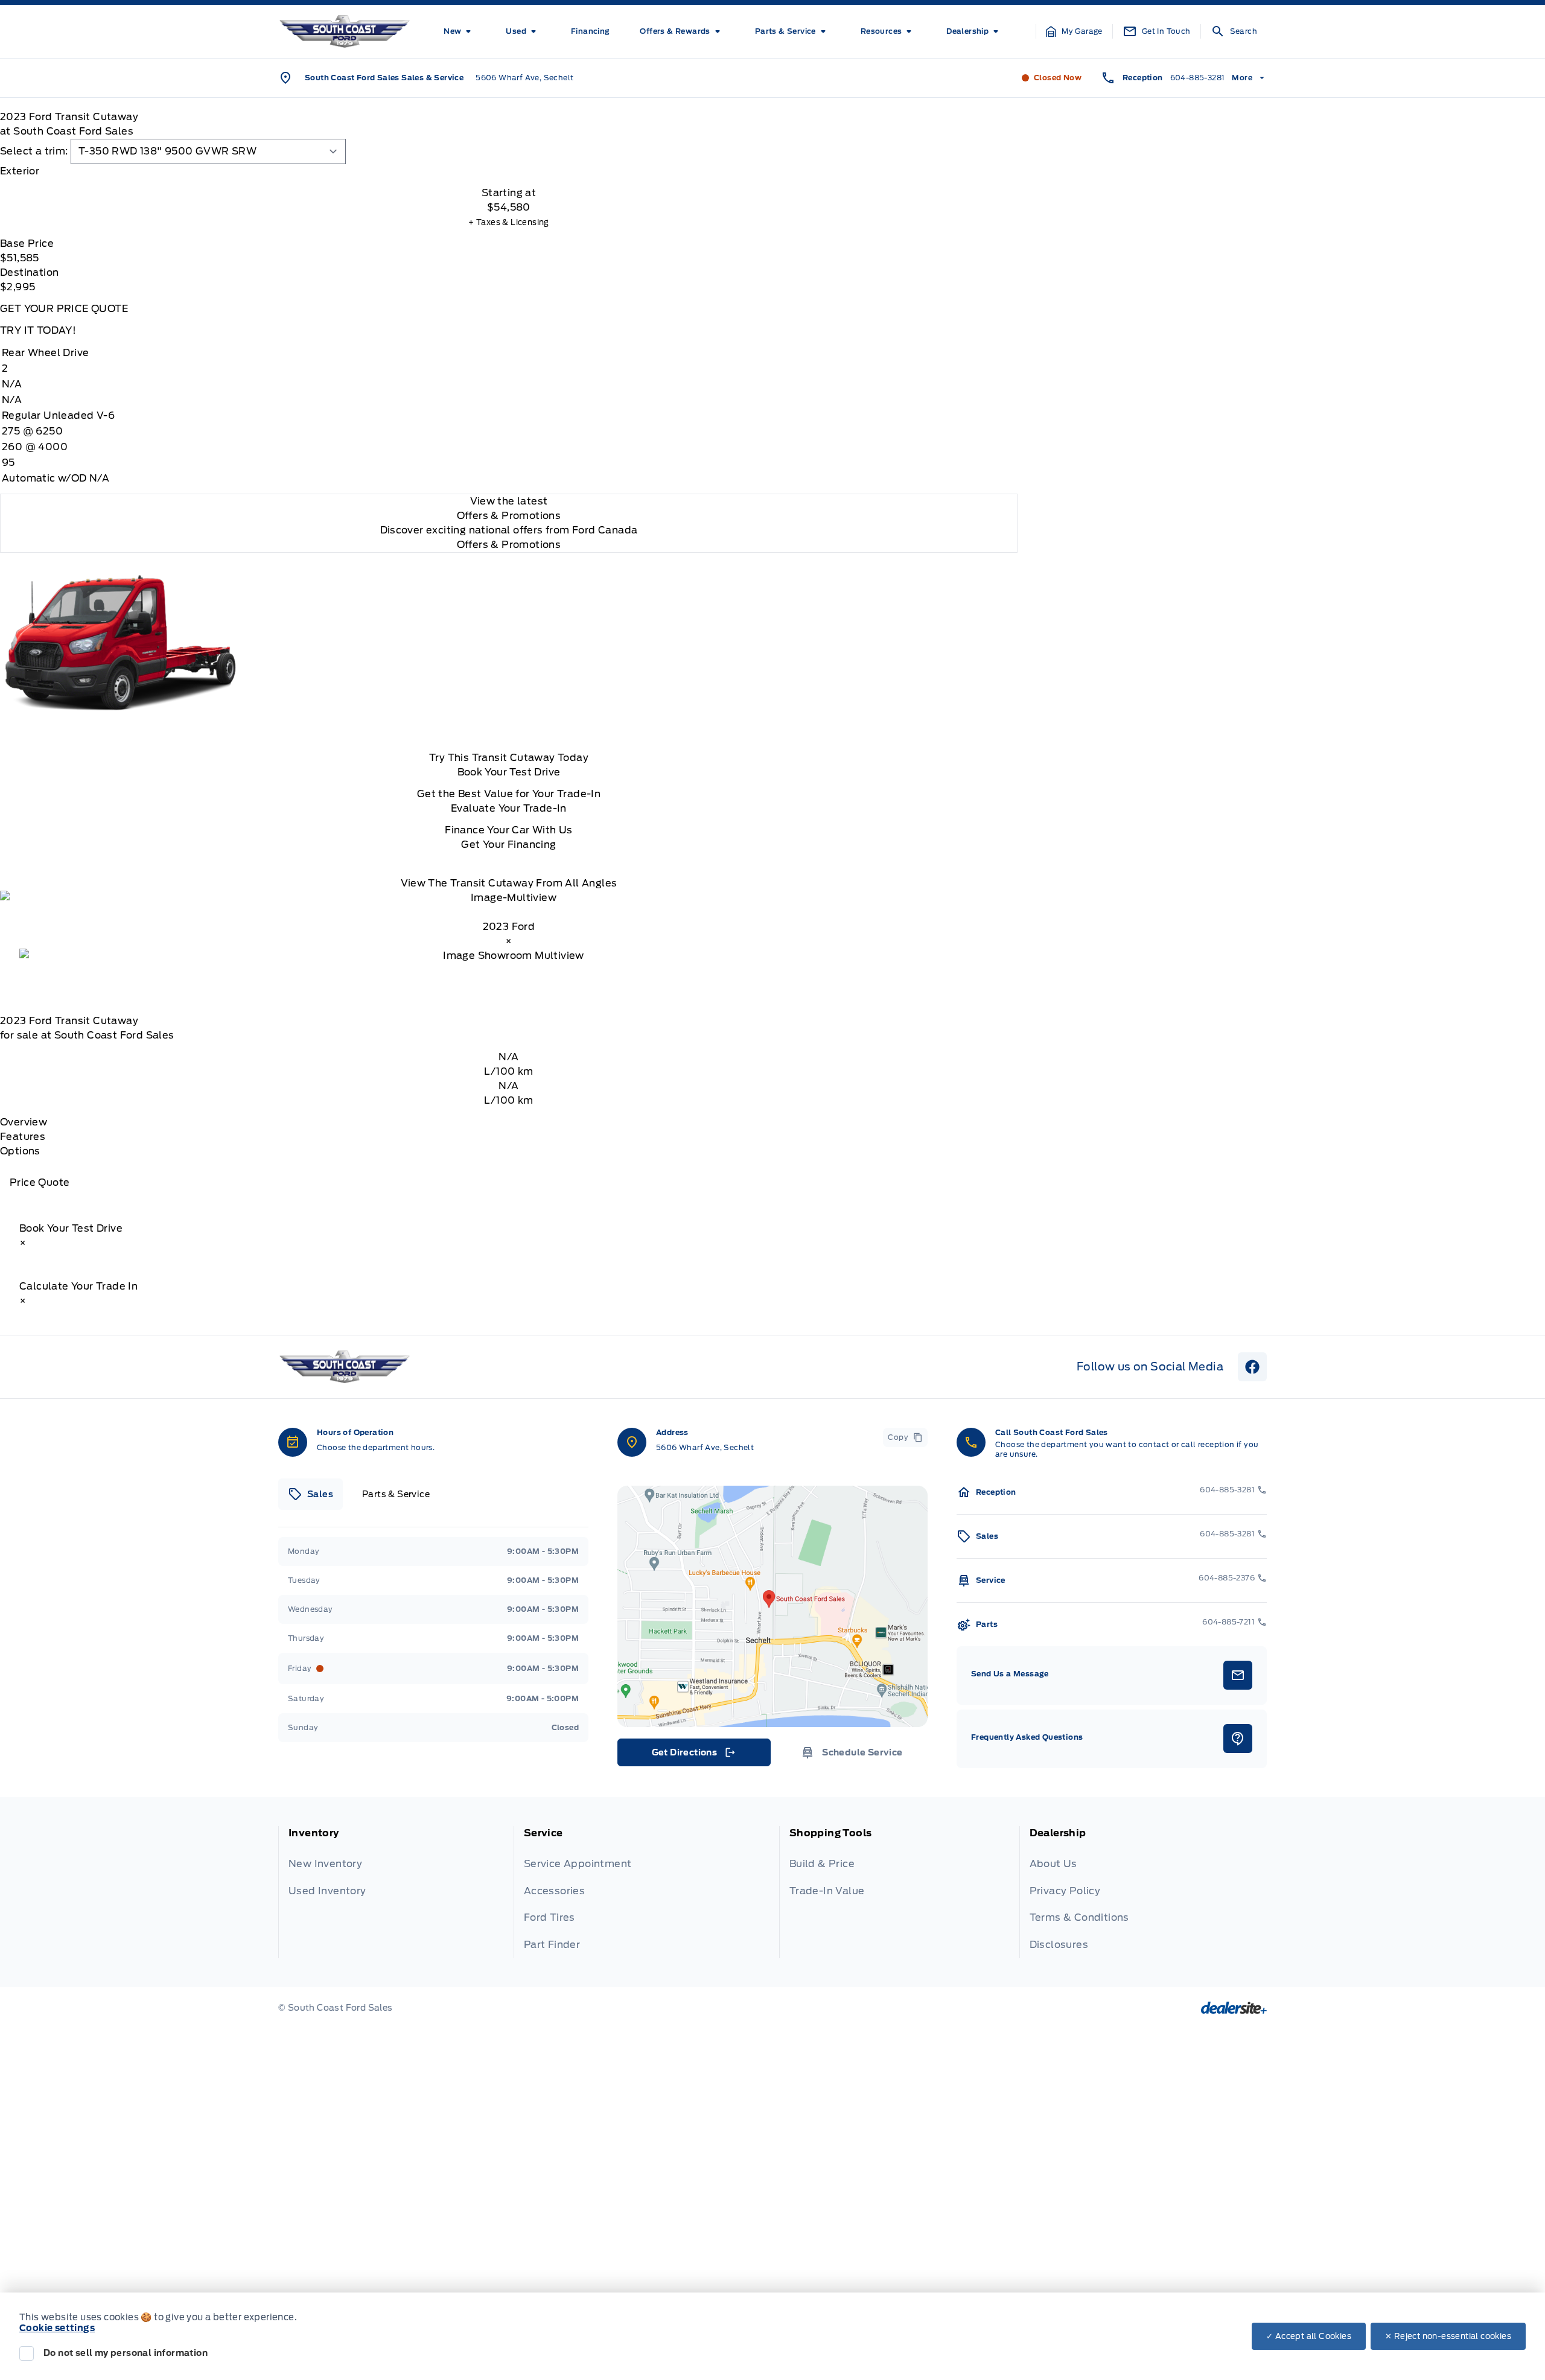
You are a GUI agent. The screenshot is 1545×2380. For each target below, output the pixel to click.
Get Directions (693, 1755)
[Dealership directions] (772, 1606)
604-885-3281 (1198, 78)
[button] (1074, 31)
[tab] (509, 171)
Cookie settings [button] (57, 2328)
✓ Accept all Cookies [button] (1309, 2336)
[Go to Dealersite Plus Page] (1234, 2008)
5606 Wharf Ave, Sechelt (524, 78)
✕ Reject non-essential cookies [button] (1448, 2336)
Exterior (20, 171)
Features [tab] (23, 1137)
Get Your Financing (508, 845)
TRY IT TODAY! (38, 330)
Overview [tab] (24, 1122)
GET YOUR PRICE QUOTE (64, 309)
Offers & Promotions (509, 545)
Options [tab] (20, 1151)
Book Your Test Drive (509, 772)
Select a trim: (34, 151)
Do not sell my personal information (126, 2353)
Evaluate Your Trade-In (509, 808)
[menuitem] (460, 31)
